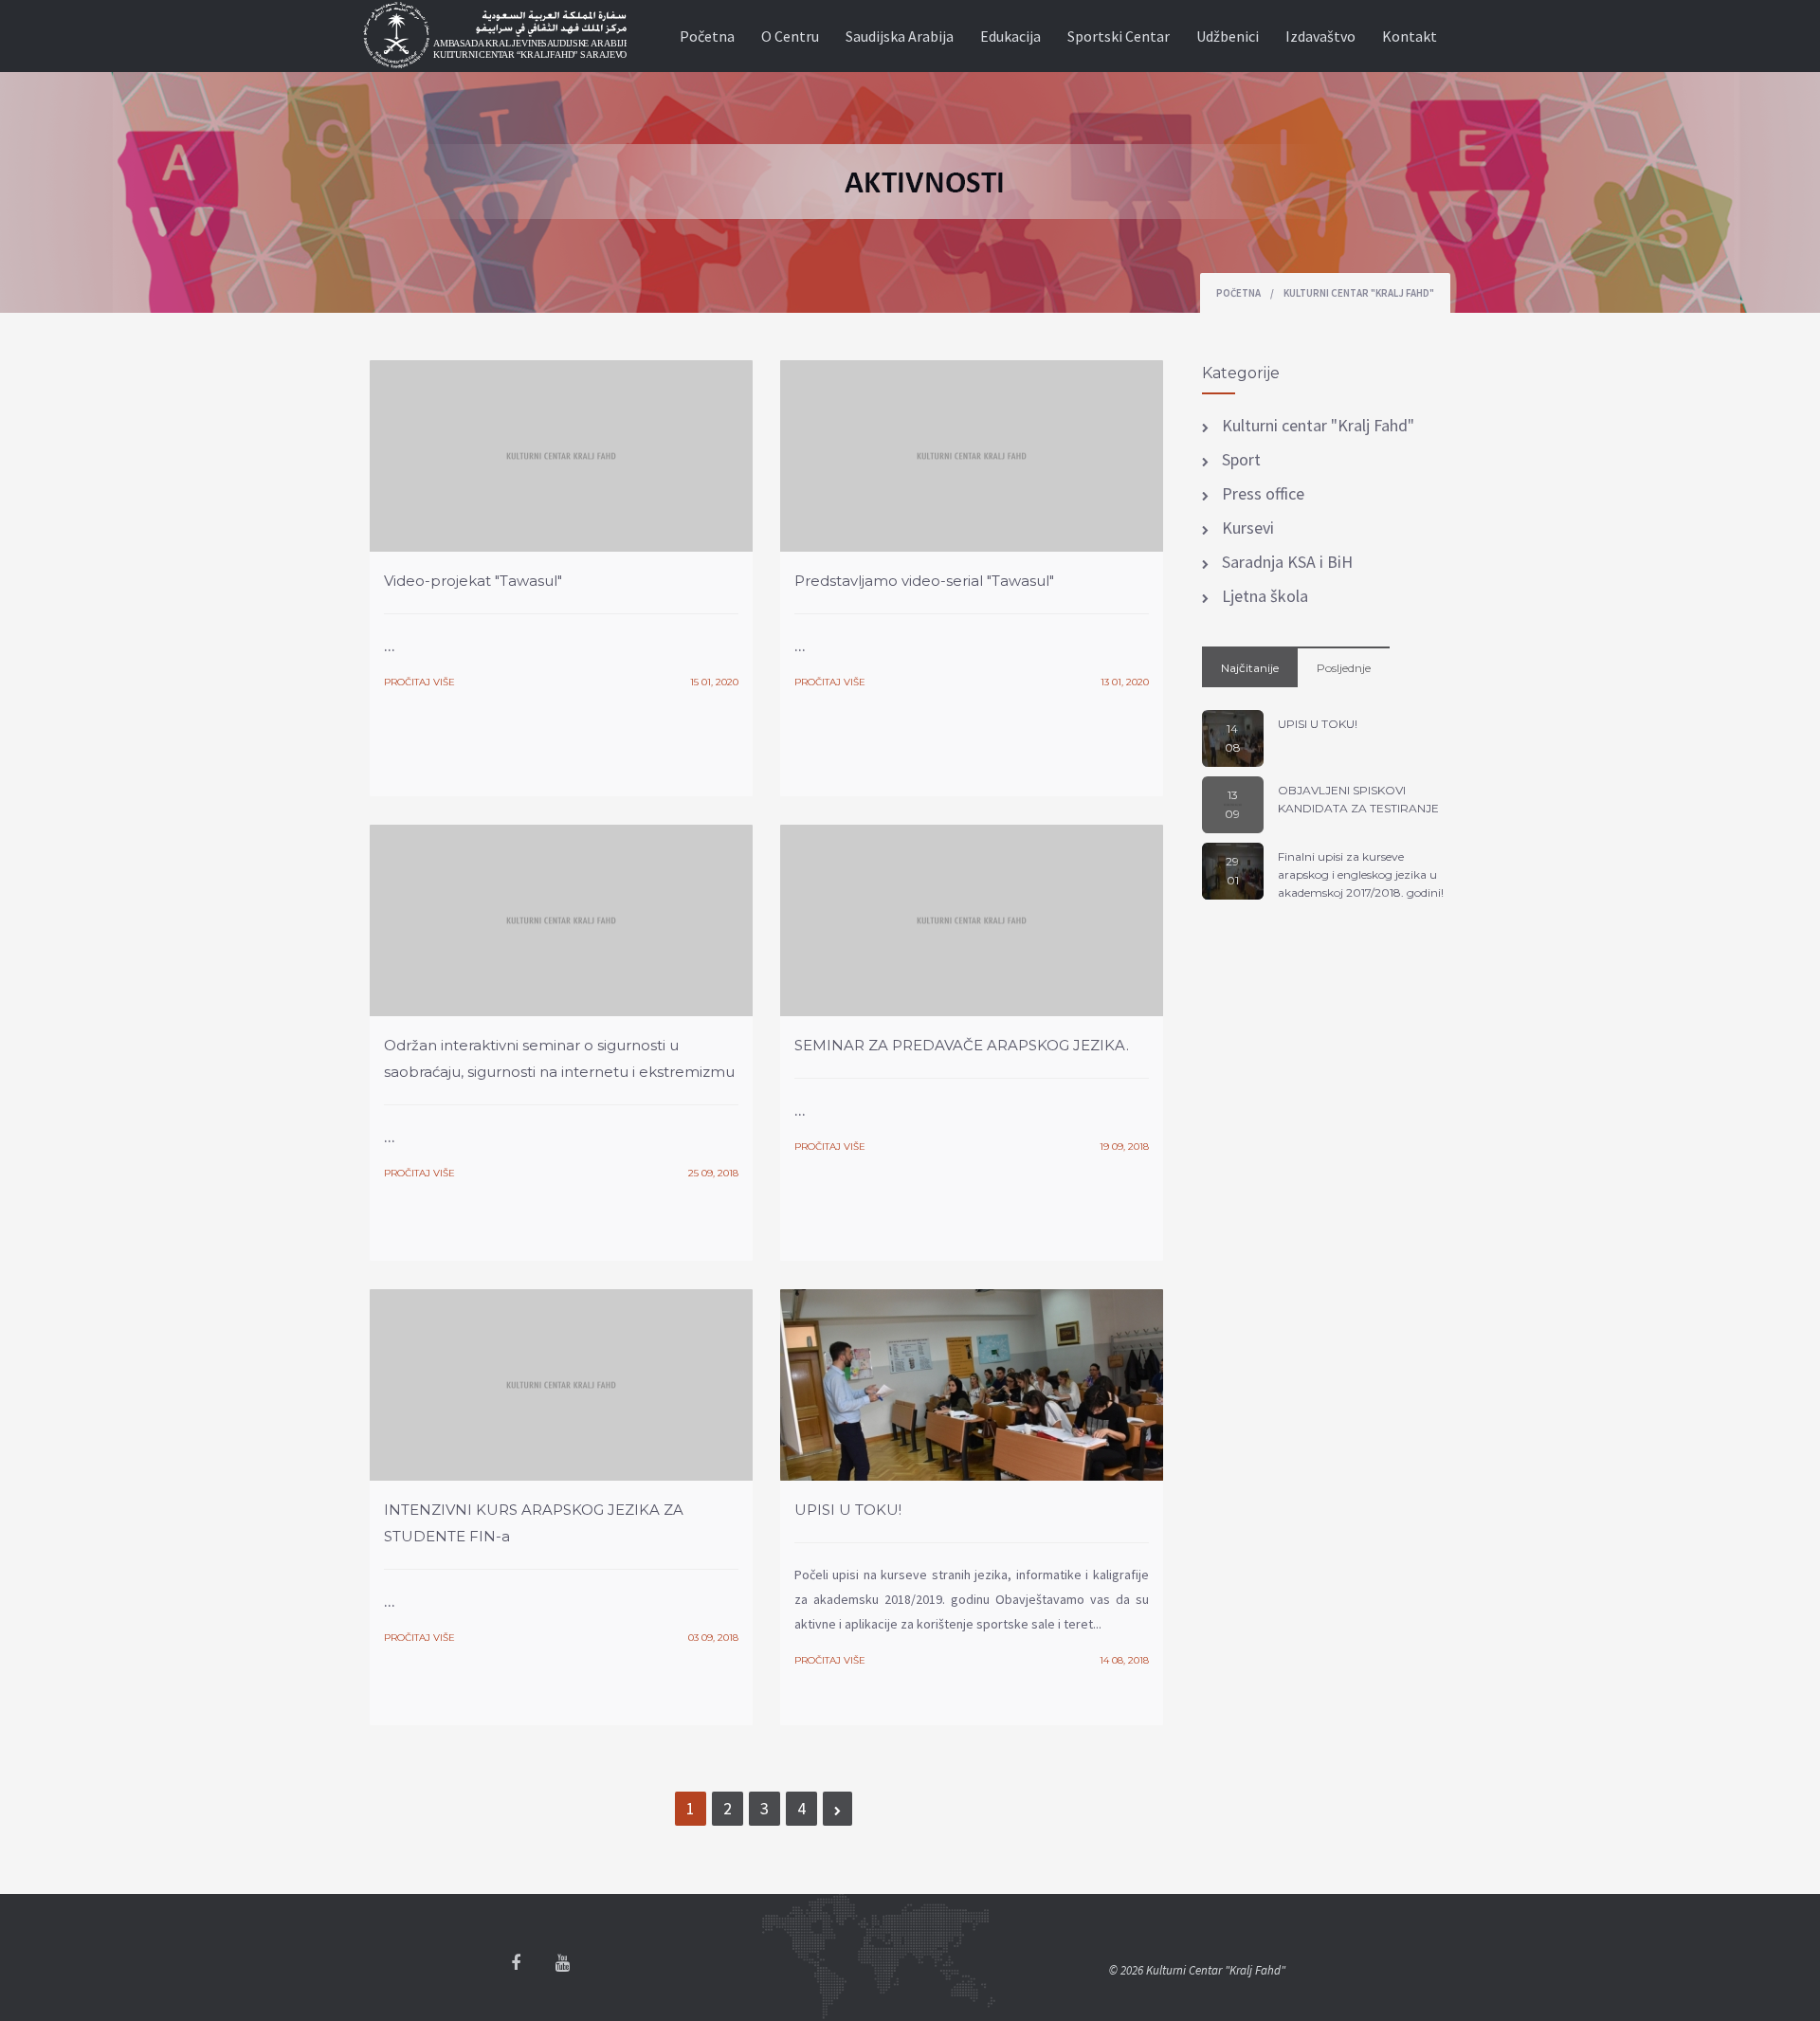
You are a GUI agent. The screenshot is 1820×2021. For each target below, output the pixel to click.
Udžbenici (1228, 36)
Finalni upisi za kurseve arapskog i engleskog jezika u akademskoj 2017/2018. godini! (1361, 874)
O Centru (790, 36)
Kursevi (1246, 528)
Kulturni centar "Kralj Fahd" (1316, 425)
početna (1238, 293)
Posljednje (1344, 668)
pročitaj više (419, 682)
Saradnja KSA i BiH (1285, 562)
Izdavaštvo (1320, 36)
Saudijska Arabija (900, 36)
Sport (1239, 459)
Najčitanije (1250, 668)
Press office (1261, 493)
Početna (707, 36)
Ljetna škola (1263, 596)
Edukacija (1010, 36)
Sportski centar (1119, 36)
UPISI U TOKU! (1318, 724)
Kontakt (1410, 36)
